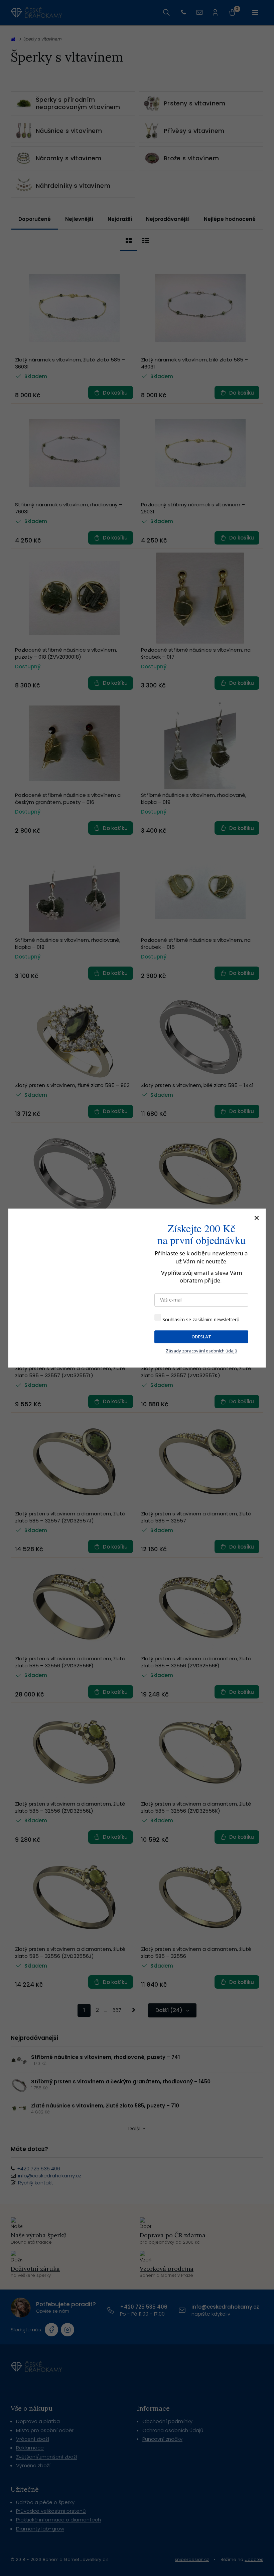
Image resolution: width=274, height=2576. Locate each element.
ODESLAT (201, 1337)
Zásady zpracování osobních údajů (201, 1351)
